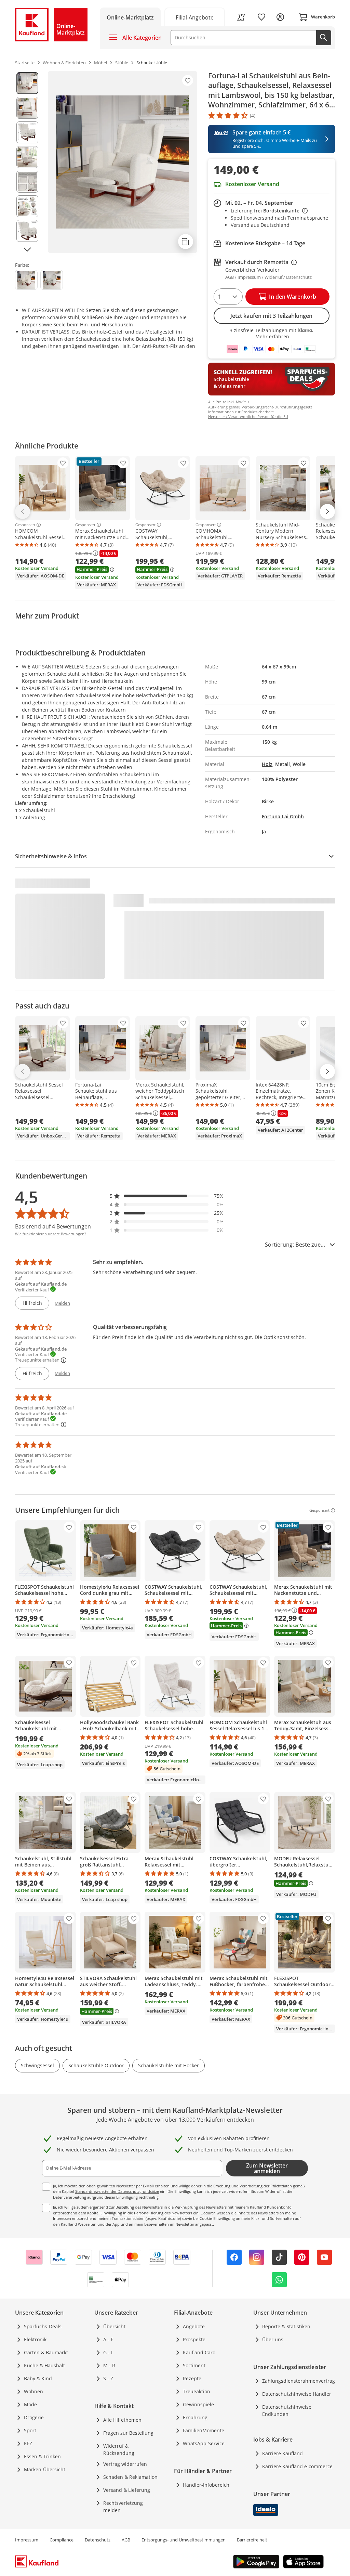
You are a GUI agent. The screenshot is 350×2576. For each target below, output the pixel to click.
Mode (30, 2404)
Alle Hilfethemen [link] (122, 2420)
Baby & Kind (38, 2378)
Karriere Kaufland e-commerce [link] (297, 2466)
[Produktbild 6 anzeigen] (27, 206)
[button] (167, 1196)
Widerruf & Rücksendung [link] (119, 2449)
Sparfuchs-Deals (43, 2326)
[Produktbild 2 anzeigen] (27, 108)
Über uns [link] (273, 2339)
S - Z (108, 2378)
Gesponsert (25, 525)
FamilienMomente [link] (204, 2430)
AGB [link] (126, 2540)
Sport (30, 2430)
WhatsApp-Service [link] (204, 2443)
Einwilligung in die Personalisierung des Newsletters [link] (146, 2213)
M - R (109, 2365)
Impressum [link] (27, 2540)
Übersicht (114, 2326)
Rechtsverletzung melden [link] (123, 2507)
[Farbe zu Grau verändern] (52, 280)
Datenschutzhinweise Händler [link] (297, 2394)
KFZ (28, 2443)
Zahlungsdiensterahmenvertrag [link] (299, 2381)
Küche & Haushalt (44, 2365)
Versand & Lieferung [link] (127, 2490)
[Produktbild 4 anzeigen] (27, 157)
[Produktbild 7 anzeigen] (27, 231)
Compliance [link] (62, 2540)
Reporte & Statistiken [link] (286, 2326)
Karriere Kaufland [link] (282, 2453)
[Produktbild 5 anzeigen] (27, 182)
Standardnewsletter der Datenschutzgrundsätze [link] (117, 2191)
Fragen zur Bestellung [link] (128, 2433)
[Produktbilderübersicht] (27, 162)
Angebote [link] (194, 2326)
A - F (108, 2339)
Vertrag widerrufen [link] (125, 2464)
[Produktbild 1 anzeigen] (27, 83)
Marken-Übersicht (45, 2469)
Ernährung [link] (195, 2417)
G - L (108, 2352)
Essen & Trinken (42, 2456)
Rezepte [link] (192, 2378)
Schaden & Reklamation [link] (130, 2477)
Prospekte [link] (194, 2339)
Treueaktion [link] (197, 2391)
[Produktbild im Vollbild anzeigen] (123, 162)
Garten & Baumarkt (46, 2352)
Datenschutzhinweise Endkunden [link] (287, 2410)
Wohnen (33, 2391)
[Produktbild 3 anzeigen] (27, 132)
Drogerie (34, 2417)
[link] (195, 17)
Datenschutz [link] (98, 2540)
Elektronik (35, 2339)
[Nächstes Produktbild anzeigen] (27, 249)
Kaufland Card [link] (199, 2352)
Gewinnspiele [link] (198, 2404)
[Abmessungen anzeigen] (186, 242)
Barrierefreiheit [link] (252, 2540)
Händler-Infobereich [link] (206, 2485)
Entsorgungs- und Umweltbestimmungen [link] (184, 2540)
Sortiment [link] (194, 2365)
